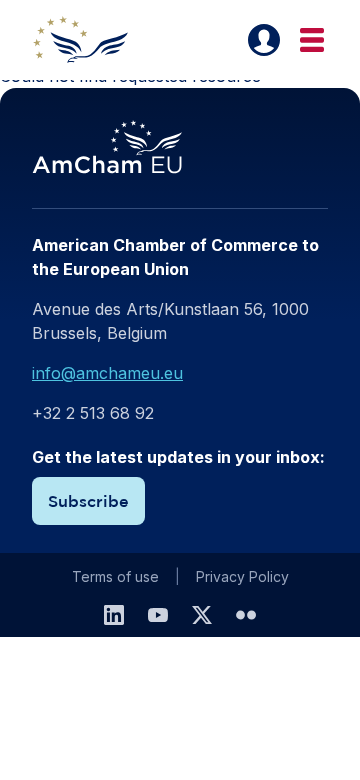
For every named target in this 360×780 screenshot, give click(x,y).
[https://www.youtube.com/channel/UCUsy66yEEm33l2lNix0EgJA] (158, 615)
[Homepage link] (92, 40)
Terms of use (115, 576)
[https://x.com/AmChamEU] (202, 615)
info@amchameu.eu (107, 373)
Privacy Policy (242, 576)
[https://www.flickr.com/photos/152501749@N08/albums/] (246, 615)
